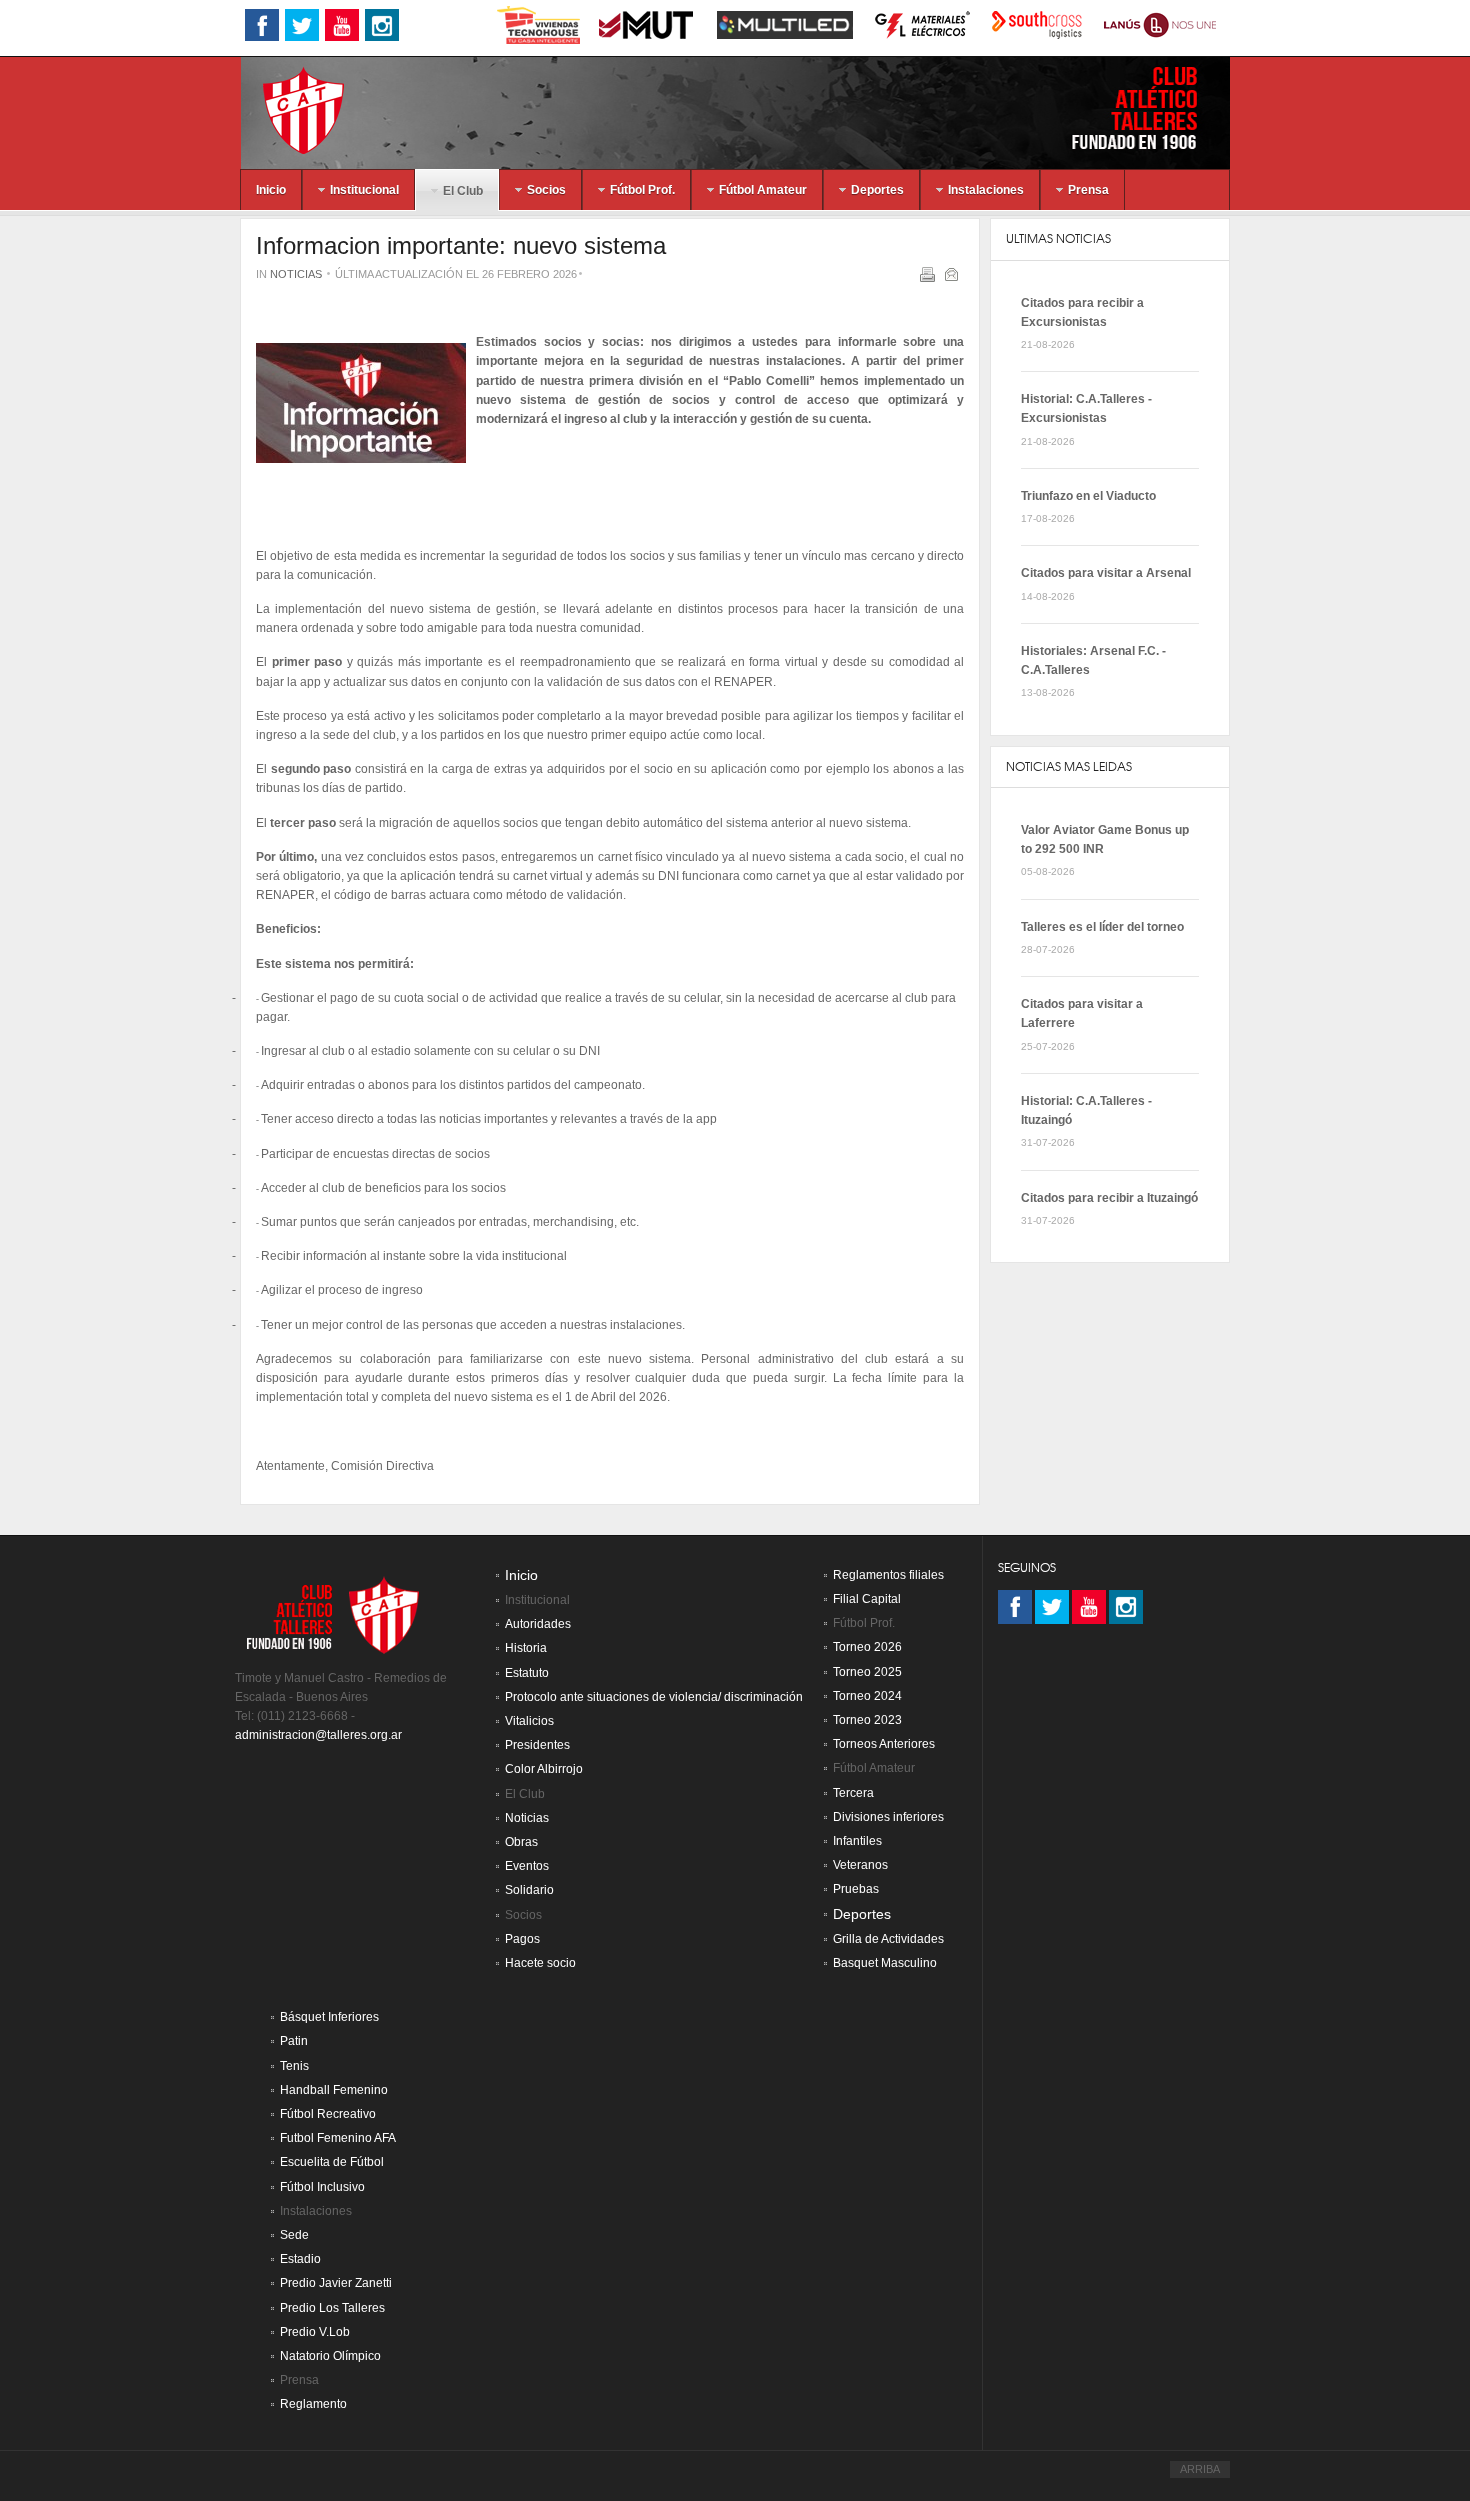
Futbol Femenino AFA (338, 2138)
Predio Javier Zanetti (336, 2283)
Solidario (529, 1890)
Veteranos (860, 1865)
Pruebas (856, 1889)
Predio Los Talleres (332, 2308)
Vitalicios (529, 1721)
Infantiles (857, 1841)
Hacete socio (540, 1963)
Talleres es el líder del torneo (1102, 927)
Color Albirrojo (544, 1769)
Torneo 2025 (867, 1672)
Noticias (296, 274)
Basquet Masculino (885, 1963)
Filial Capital (867, 1599)
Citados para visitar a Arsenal (1106, 573)
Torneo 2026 (867, 1647)
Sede (294, 2235)
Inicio (521, 1575)
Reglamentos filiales (888, 1575)
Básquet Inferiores (329, 2017)
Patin (294, 2041)
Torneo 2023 (867, 1720)
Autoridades (538, 1624)
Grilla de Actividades (888, 1939)
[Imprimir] (929, 278)
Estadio (300, 2259)
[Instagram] (1126, 1607)
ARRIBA (1200, 2469)
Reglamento (313, 2404)
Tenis (294, 2066)
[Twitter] (1052, 1607)
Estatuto (527, 1673)
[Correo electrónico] (953, 278)
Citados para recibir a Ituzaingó (1109, 1198)
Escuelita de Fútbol (332, 2162)
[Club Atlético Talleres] (286, 109)
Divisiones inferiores (888, 1817)
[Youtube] (1089, 1607)
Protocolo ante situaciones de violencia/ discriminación (654, 1697)
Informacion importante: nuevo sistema (461, 245)
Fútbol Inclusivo (322, 2187)
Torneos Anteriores (884, 1744)
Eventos (527, 1866)
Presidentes (537, 1745)
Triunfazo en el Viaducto (1088, 496)
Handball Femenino (334, 2090)
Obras (521, 1842)
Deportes (862, 1914)
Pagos (522, 1939)
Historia (526, 1648)
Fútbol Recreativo (328, 2114)
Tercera (853, 1793)
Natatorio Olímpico (330, 2356)
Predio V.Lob (315, 2332)
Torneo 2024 (867, 1696)
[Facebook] (1015, 1607)
